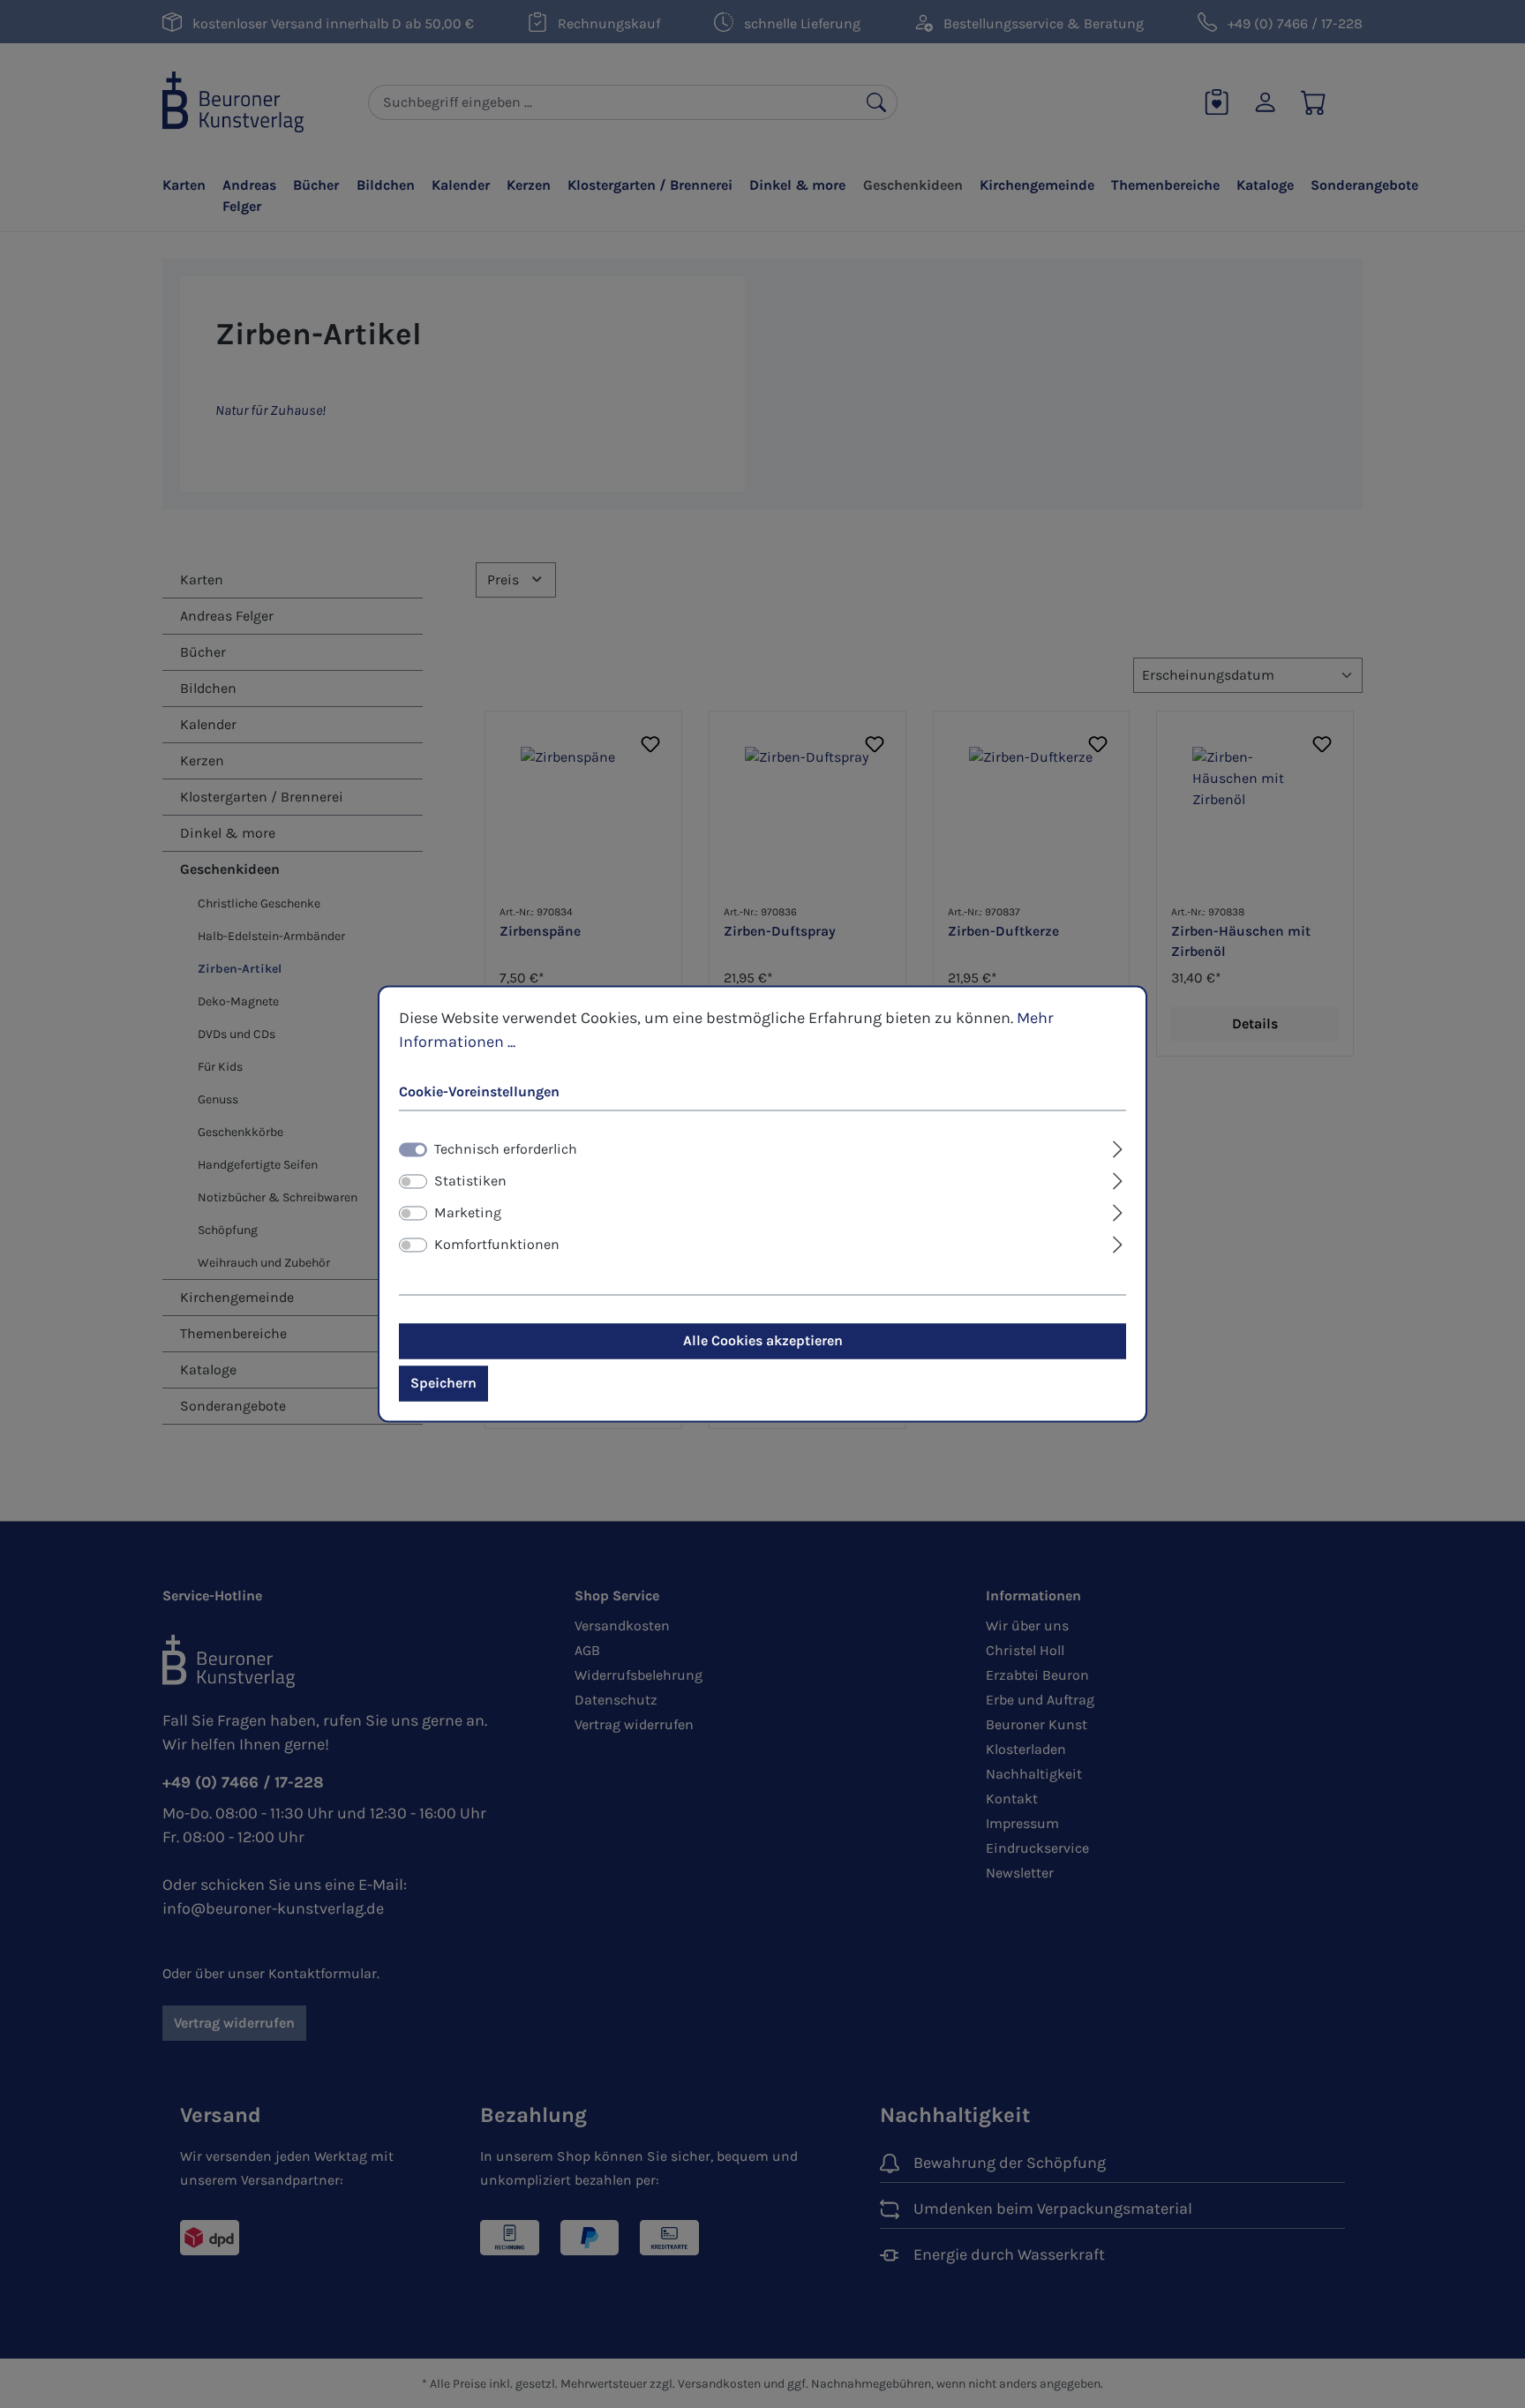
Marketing (468, 1213)
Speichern (443, 1384)
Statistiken (470, 1181)
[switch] (413, 1182)
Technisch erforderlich (506, 1150)
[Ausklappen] (1118, 1148)
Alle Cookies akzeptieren (763, 1341)
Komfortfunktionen (497, 1245)
